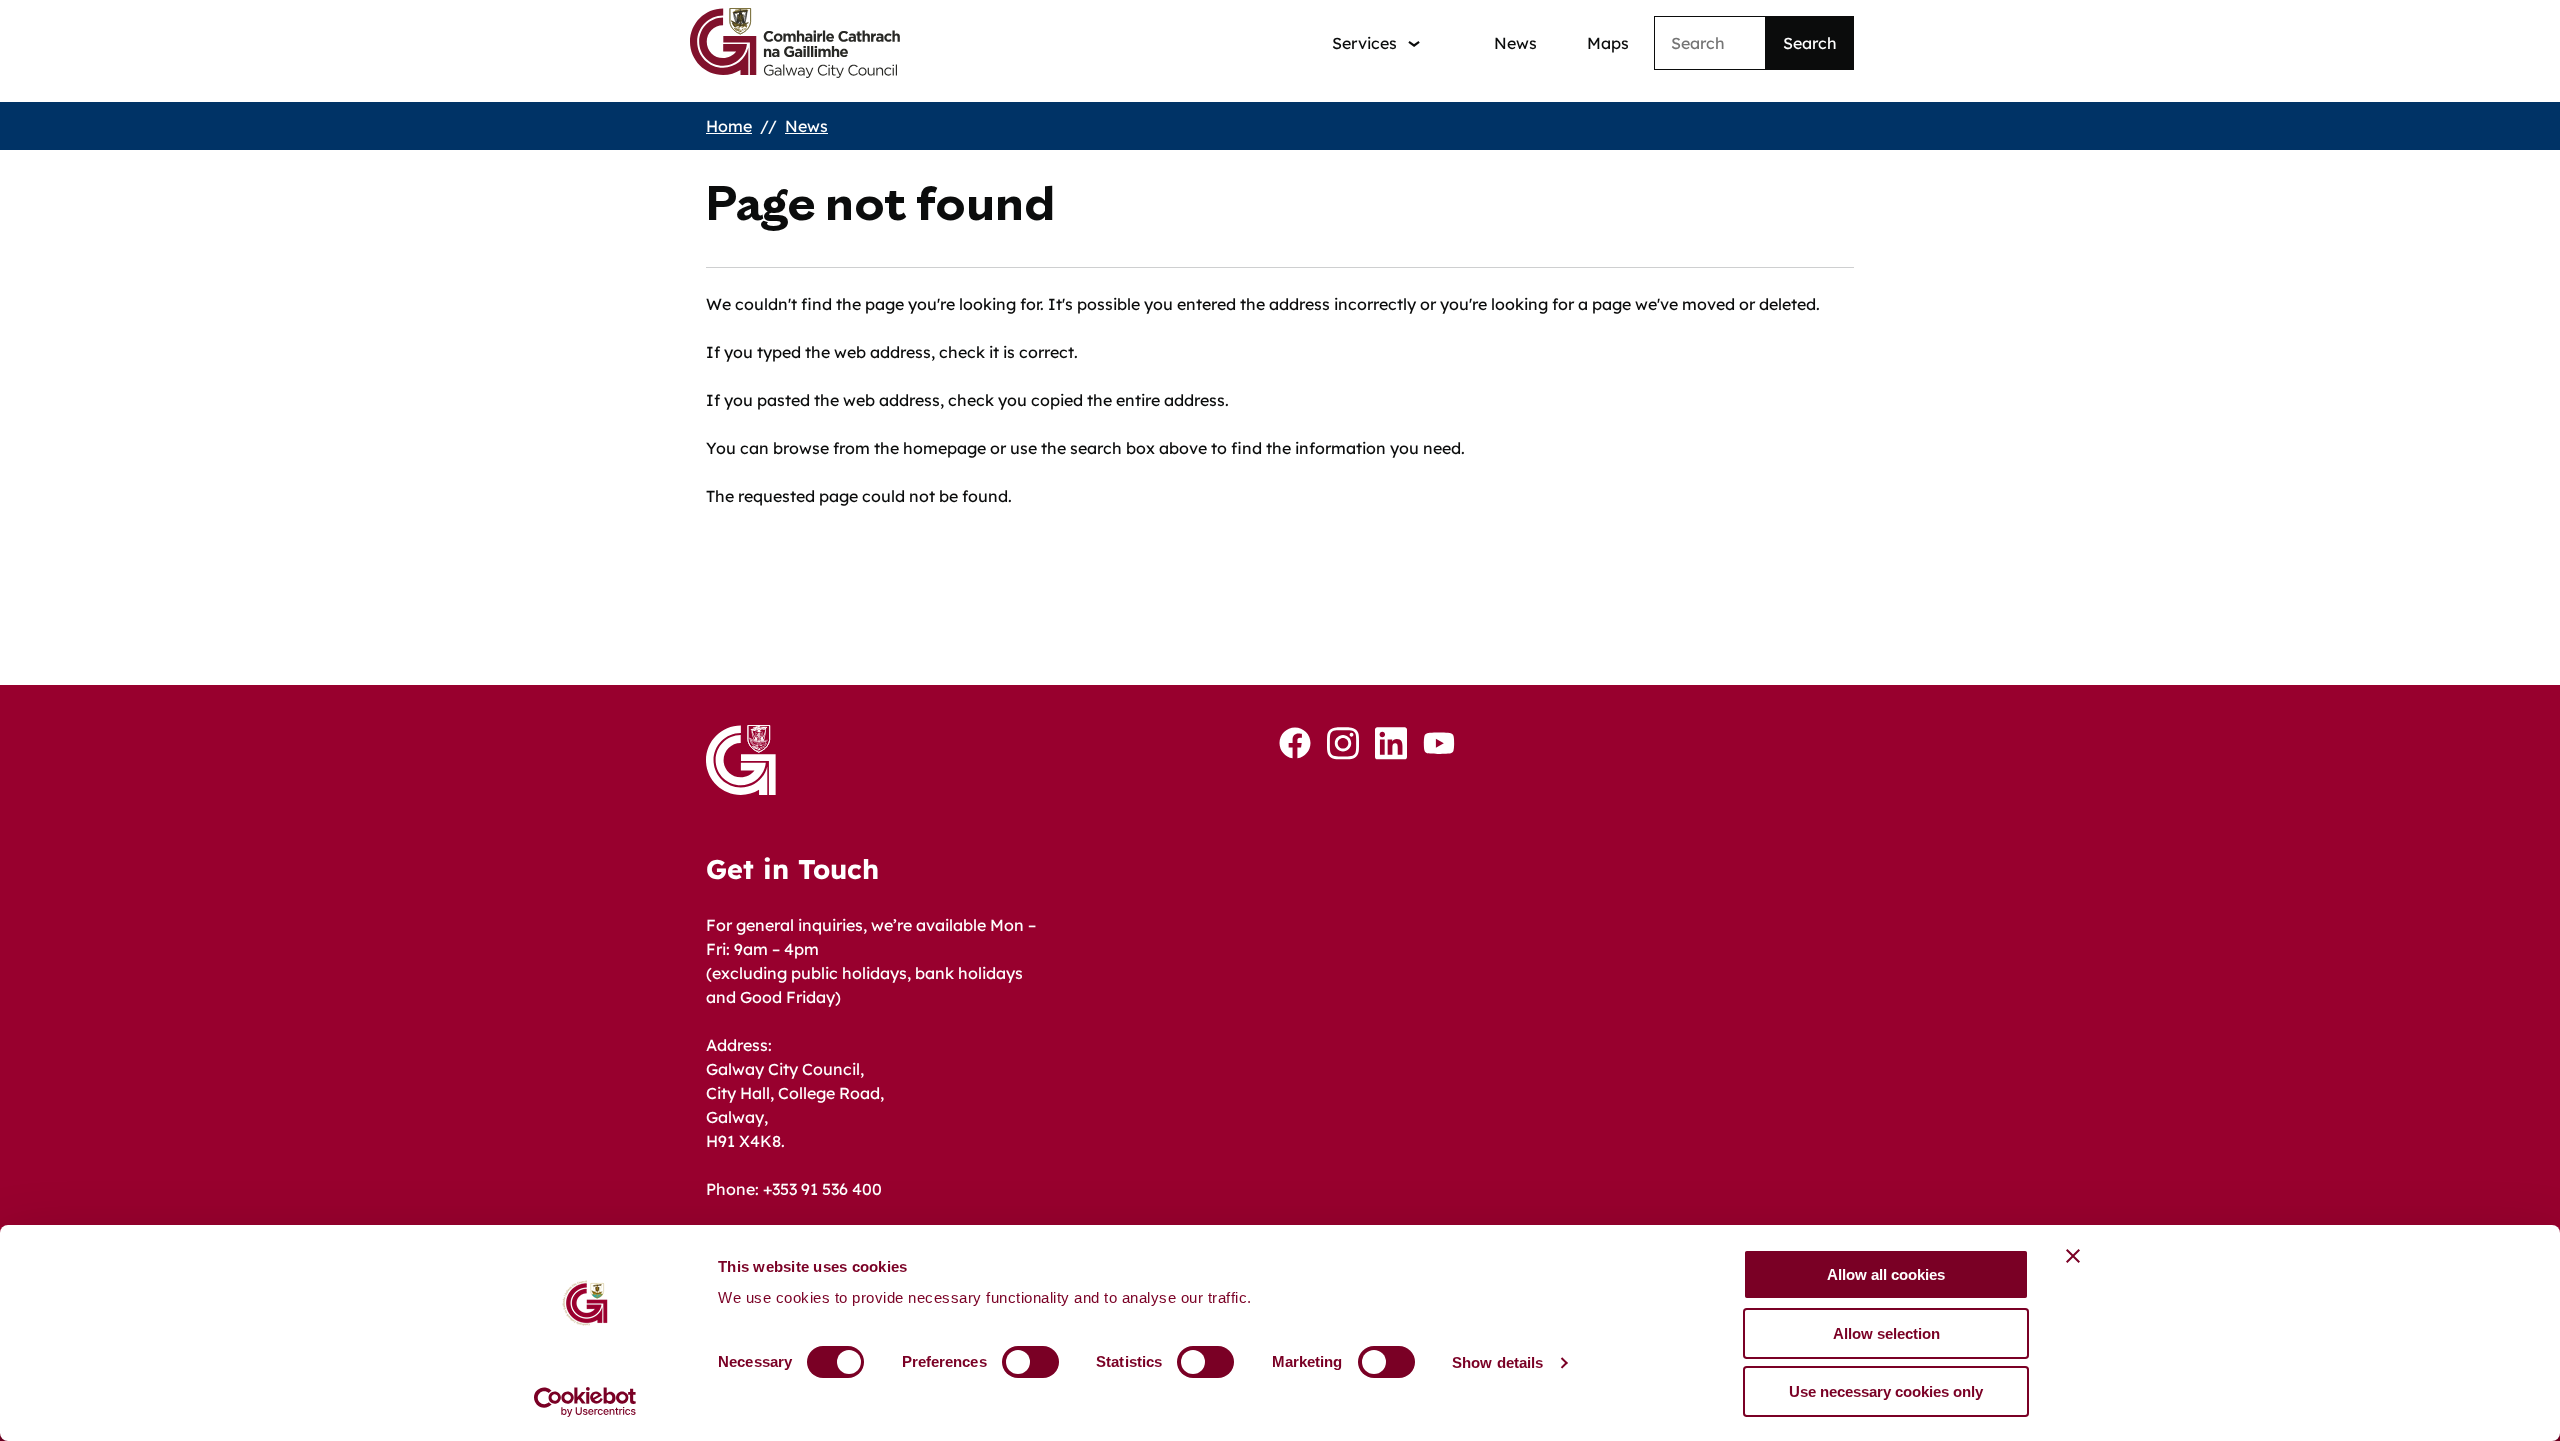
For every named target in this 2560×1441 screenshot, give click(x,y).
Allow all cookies (1886, 1274)
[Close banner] (2073, 1256)
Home (729, 126)
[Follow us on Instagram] (1343, 743)
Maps (1608, 43)
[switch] (1030, 1362)
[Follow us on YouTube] (1439, 743)
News (1515, 43)
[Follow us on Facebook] (1295, 743)
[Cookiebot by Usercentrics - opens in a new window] (585, 1402)
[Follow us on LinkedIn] (1391, 743)
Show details (1497, 1362)
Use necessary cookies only (1886, 1391)
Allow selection (1886, 1333)
